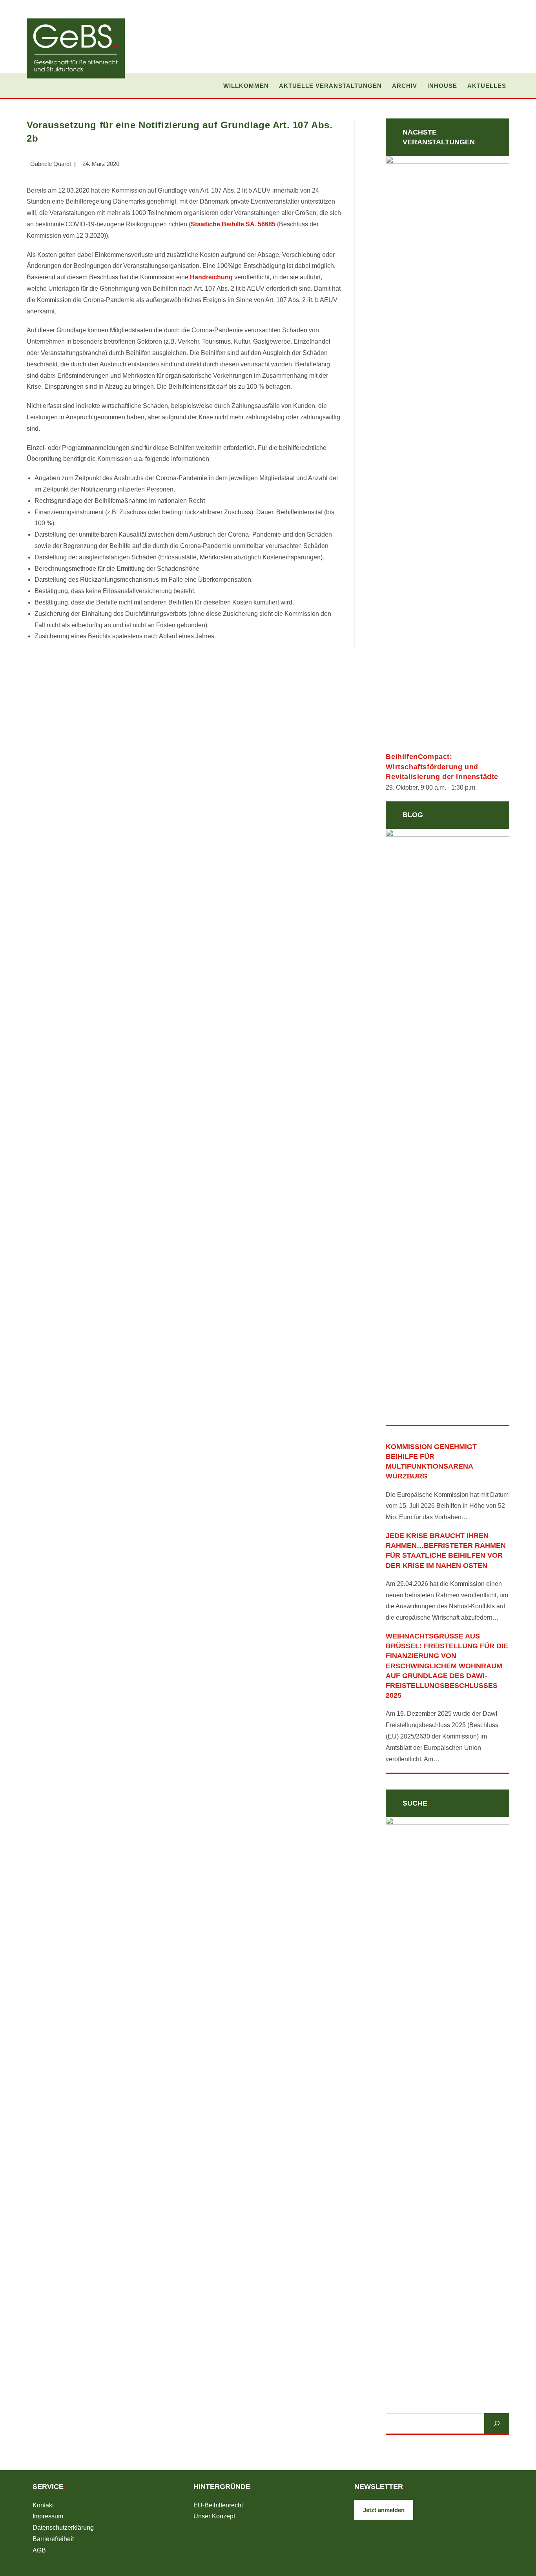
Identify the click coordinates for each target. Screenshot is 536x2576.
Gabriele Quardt (51, 164)
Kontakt (43, 2505)
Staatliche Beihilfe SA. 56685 (233, 224)
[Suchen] (497, 2423)
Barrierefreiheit (53, 2539)
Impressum (48, 2516)
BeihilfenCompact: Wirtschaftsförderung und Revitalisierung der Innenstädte (442, 766)
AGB (39, 2550)
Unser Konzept (214, 2516)
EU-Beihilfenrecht (218, 2505)
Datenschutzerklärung (63, 2528)
